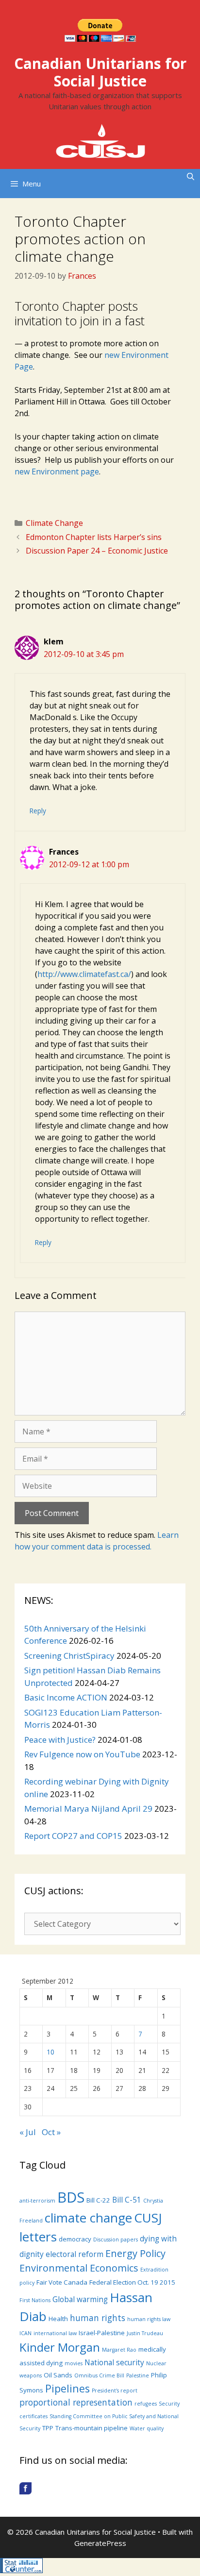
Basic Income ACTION (66, 1697)
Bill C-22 (98, 2200)
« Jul (28, 2132)
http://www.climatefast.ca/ (84, 974)
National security (114, 2362)
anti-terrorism (37, 2201)
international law (55, 2333)
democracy (75, 2239)
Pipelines (67, 2388)
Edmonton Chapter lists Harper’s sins (94, 537)
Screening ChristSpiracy (69, 1656)
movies (74, 2363)
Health (58, 2319)
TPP (48, 2428)
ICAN (25, 2333)
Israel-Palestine (102, 2333)
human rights (98, 2318)
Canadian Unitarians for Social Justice (100, 72)
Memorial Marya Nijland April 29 (88, 1809)
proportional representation (76, 2402)
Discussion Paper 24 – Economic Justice (97, 551)
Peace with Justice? (60, 1740)
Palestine (138, 2375)
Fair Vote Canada (62, 2282)
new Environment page (57, 471)
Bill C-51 (127, 2200)
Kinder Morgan (60, 2347)
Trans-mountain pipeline (92, 2428)
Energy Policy (135, 2253)
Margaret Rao (119, 2350)
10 (50, 2052)
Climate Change (54, 523)
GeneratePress (100, 2543)
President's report (115, 2391)
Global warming (80, 2299)
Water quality (147, 2428)
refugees (146, 2404)
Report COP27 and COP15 (73, 1836)
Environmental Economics (79, 2268)
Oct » (51, 2132)
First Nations (35, 2300)
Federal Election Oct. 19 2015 (132, 2282)
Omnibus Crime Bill (99, 2375)
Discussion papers (116, 2239)
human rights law (149, 2319)
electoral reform (75, 2254)
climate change (88, 2218)
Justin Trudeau (145, 2333)
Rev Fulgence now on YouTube (82, 1754)
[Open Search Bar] (191, 176)
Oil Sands (58, 2375)
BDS (71, 2197)
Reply (38, 811)
